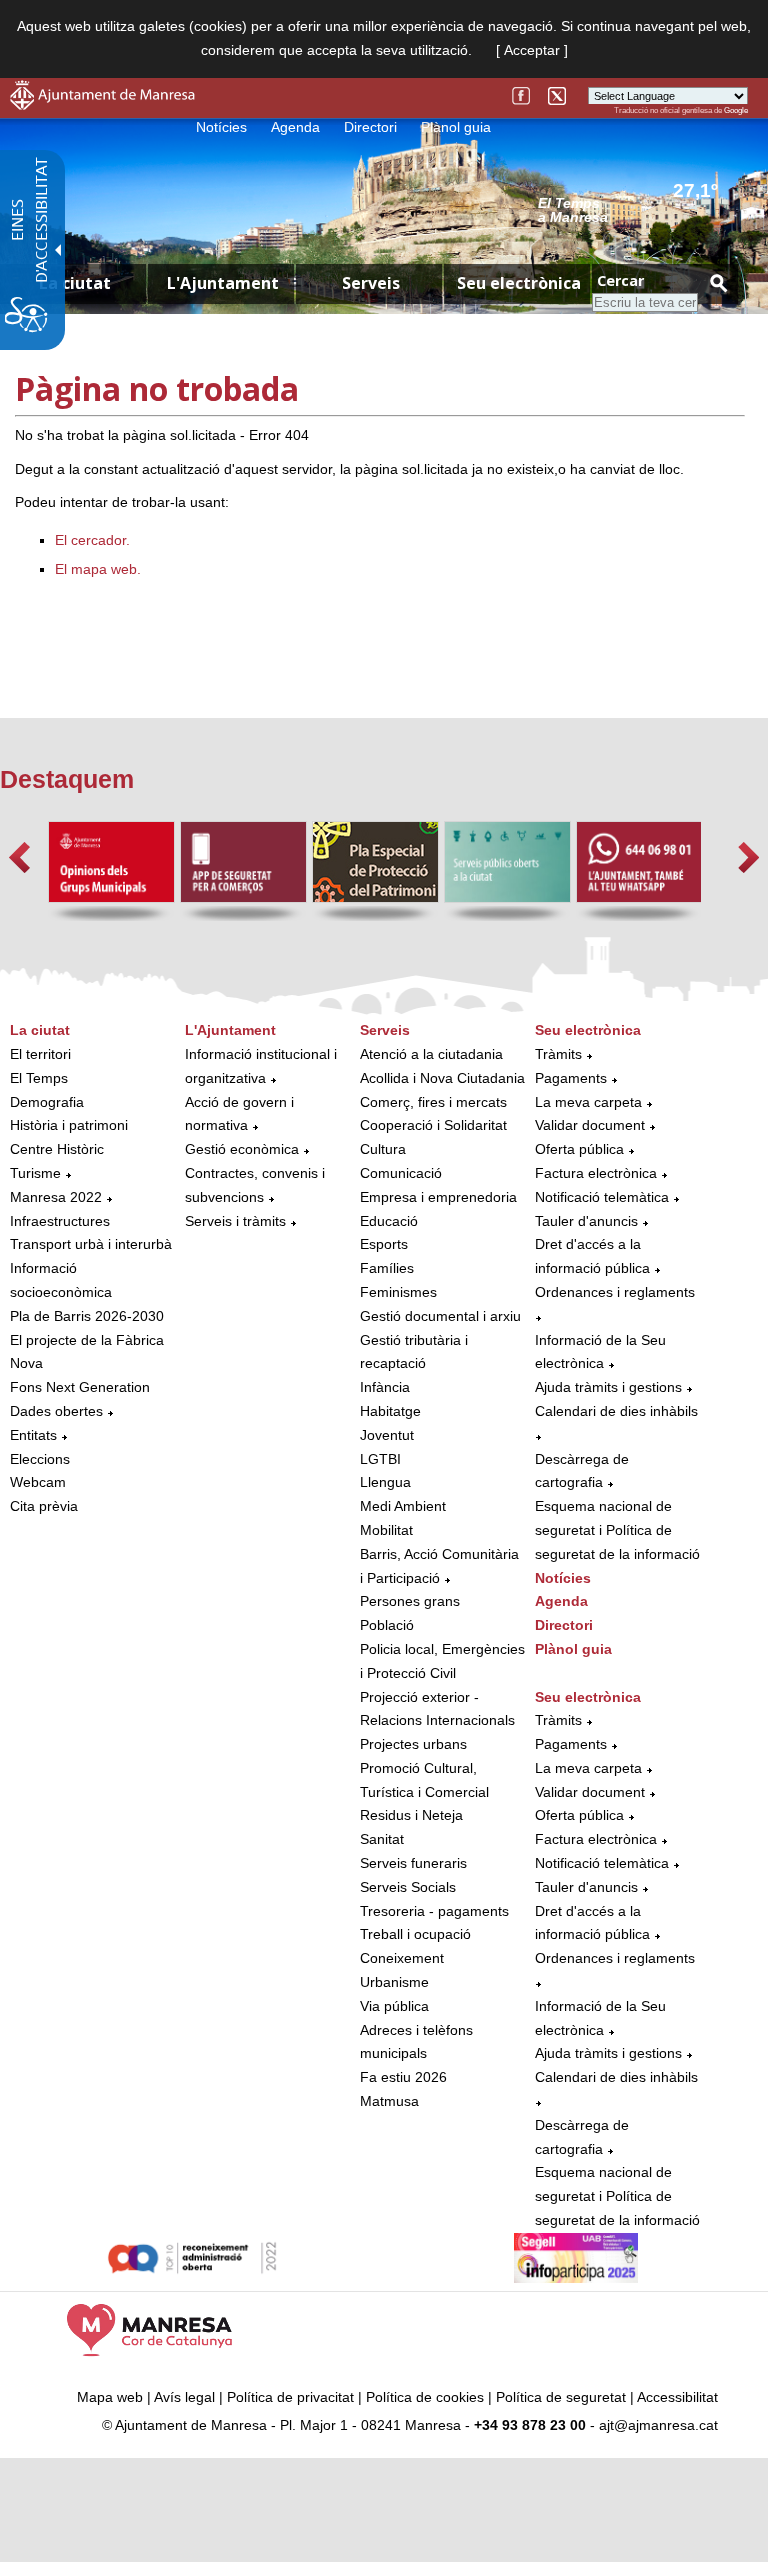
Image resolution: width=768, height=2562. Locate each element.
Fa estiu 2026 (403, 2077)
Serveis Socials (408, 1887)
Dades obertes (58, 1411)
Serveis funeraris (413, 1863)
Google (736, 110)
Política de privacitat (290, 2397)
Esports (384, 1244)
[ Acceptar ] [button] (532, 50)
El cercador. (92, 540)
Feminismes (398, 1292)
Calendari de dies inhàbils (616, 1411)
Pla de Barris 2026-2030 (87, 1316)
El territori (40, 1054)
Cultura (383, 1149)
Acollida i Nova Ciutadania (442, 1078)
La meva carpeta (588, 1102)
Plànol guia (456, 127)
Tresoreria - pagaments (434, 1911)
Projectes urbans (413, 1744)
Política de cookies (425, 2397)
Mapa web (110, 2397)
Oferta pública (579, 1149)
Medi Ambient (403, 1506)
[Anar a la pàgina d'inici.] (102, 105)
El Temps (39, 1078)
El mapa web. (98, 569)
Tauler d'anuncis (586, 1221)
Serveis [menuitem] (371, 283)
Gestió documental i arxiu (440, 1316)
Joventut (387, 1435)
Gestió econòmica (242, 1149)
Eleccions (40, 1459)
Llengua (385, 1482)
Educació (389, 1221)
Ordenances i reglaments (615, 1292)
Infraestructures (60, 1221)
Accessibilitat (677, 2397)
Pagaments (571, 1078)
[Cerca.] (718, 282)
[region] (643, 209)
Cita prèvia (44, 1506)
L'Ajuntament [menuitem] (223, 283)
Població (387, 1625)
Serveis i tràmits (235, 1221)
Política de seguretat (561, 2397)
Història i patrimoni (69, 1125)
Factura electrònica (596, 1173)
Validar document (590, 1125)
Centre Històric (57, 1149)
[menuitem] (92, 1269)
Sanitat (382, 1839)
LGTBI (380, 1459)
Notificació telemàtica (602, 1197)
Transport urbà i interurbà (91, 1244)
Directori (370, 127)
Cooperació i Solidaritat (433, 1125)
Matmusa (389, 2101)
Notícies (221, 127)
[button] (19, 857)
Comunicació (401, 1173)
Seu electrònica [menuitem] (519, 283)
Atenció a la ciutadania (431, 1054)
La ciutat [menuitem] (75, 283)
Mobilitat (386, 1530)
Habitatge (390, 1411)
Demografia (47, 1102)
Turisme (35, 1173)
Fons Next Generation (80, 1387)
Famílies (387, 1268)
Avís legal (184, 2397)
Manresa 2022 (56, 1197)
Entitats (33, 1435)
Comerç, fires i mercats (433, 1102)
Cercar (620, 280)
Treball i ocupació (415, 1934)
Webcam (38, 1482)
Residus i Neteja (411, 1815)
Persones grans (410, 1601)
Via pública (394, 2006)
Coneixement (402, 1958)
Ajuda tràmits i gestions (608, 1387)
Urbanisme (394, 1982)
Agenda (295, 127)
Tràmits (558, 1054)
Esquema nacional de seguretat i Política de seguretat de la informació (617, 1530)
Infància (385, 1387)
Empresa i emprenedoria (438, 1197)
